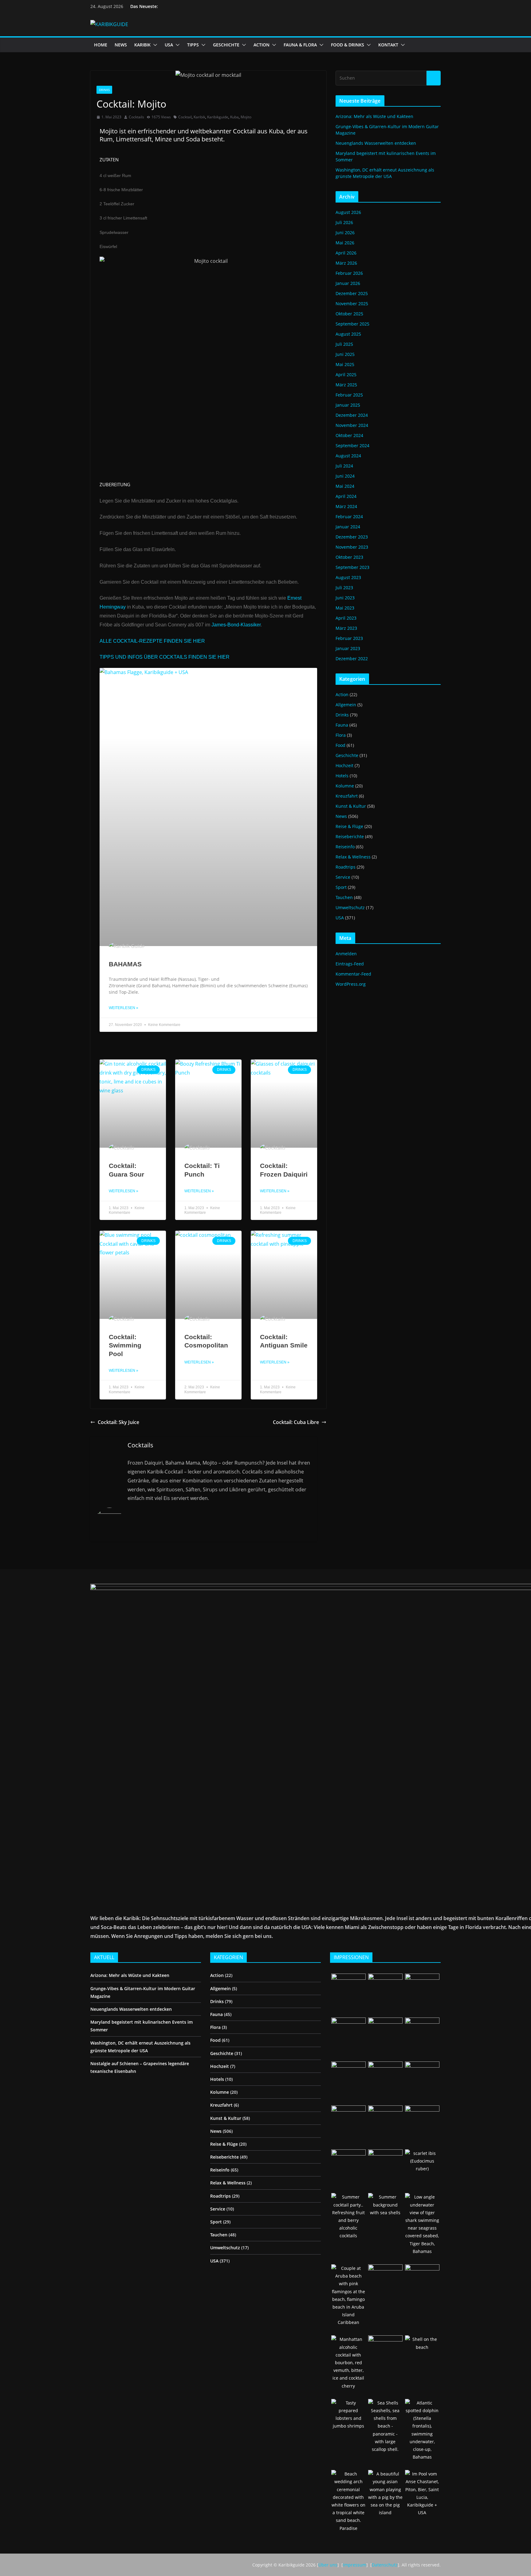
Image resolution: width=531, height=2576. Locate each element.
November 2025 (352, 304)
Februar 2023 (349, 638)
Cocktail (185, 117)
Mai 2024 (345, 486)
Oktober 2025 (349, 314)
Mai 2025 (345, 364)
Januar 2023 (348, 648)
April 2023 (346, 618)
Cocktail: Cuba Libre (296, 1422)
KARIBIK (142, 45)
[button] (154, 45)
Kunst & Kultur (351, 806)
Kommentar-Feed (353, 974)
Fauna (342, 725)
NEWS (121, 45)
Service (343, 877)
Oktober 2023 (349, 557)
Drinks (104, 90)
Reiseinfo (345, 847)
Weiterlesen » (124, 1008)
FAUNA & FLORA (300, 45)
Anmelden (346, 954)
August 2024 (348, 456)
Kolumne (345, 786)
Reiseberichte (350, 836)
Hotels (342, 776)
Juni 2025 (345, 354)
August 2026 (348, 212)
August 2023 (348, 577)
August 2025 (348, 334)
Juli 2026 (344, 222)
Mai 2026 (345, 243)
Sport (341, 887)
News (341, 816)
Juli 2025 (344, 344)
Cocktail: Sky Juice (118, 1422)
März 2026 (346, 263)
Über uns (328, 2565)
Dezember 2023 (352, 537)
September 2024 (352, 446)
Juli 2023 (344, 588)
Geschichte (347, 755)
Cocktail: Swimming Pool (125, 1345)
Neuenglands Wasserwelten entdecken (376, 143)
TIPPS (193, 45)
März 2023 (346, 628)
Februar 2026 (349, 273)
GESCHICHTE (226, 45)
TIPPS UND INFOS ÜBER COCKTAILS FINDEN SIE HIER (165, 657)
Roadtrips (346, 867)
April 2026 (346, 253)
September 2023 (352, 567)
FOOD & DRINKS (348, 45)
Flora (341, 735)
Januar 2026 (348, 283)
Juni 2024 (345, 476)
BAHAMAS (125, 964)
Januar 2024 (348, 527)
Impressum (355, 2565)
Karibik (199, 117)
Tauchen (344, 897)
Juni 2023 (345, 598)
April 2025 (346, 375)
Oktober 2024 (349, 435)
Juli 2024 (344, 466)
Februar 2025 (349, 395)
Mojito (246, 117)
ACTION (262, 45)
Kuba (234, 117)
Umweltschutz (350, 907)
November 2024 (352, 425)
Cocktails (136, 117)
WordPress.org (351, 984)
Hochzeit (344, 765)
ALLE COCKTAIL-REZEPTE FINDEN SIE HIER (152, 641)
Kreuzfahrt (347, 796)
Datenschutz (385, 2565)
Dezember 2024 (352, 415)
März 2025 (346, 385)
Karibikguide (218, 117)
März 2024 (346, 506)
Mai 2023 (345, 608)
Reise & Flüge (349, 826)
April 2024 (346, 496)
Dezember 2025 (352, 293)
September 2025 (352, 324)
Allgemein (346, 705)
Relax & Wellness (353, 857)
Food (340, 745)
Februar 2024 (349, 517)
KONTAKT (388, 45)
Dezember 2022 (352, 659)
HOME (101, 45)
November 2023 (352, 547)
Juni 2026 (345, 233)
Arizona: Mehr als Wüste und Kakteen (374, 116)
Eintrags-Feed (350, 964)
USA (169, 45)
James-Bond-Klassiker (236, 625)
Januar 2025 (348, 405)
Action (342, 694)
